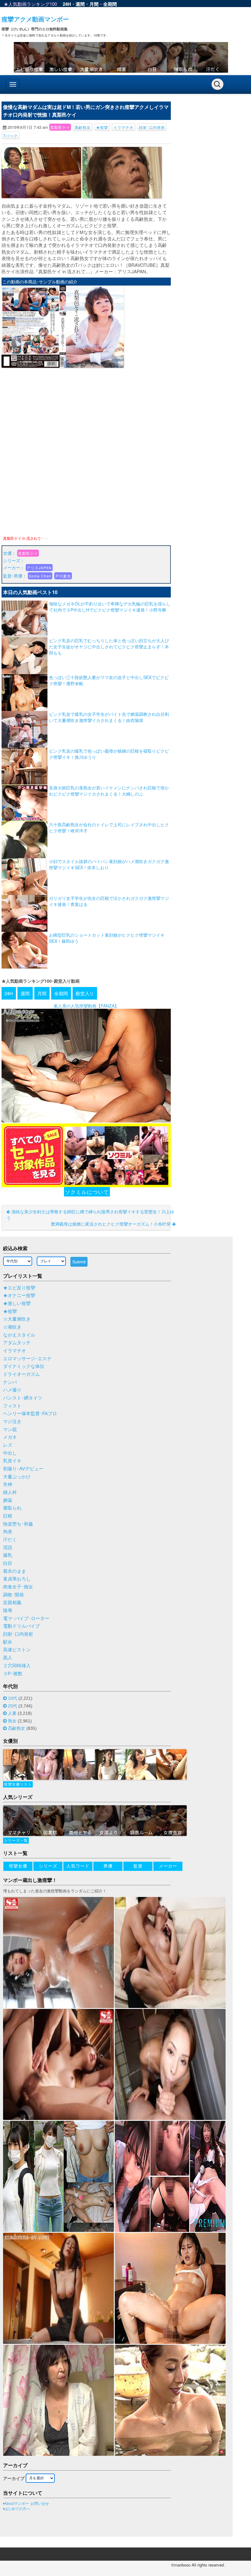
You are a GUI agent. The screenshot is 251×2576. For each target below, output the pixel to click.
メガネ (10, 1437)
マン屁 (10, 1430)
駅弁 (8, 1642)
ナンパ (10, 1382)
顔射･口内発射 (152, 127)
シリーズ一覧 (16, 1841)
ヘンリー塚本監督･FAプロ (30, 1414)
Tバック (11, 135)
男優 (18, 576)
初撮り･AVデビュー (23, 1469)
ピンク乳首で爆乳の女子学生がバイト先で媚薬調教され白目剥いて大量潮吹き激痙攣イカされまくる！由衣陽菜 (109, 717)
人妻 (12, 1713)
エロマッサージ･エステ (27, 1359)
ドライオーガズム (21, 1374)
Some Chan (40, 576)
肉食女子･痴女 (18, 1587)
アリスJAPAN (39, 568)
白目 (8, 1563)
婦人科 (10, 1492)
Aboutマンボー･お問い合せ (27, 2504)
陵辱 (8, 1610)
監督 (7, 576)
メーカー (12, 567)
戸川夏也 (63, 576)
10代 (13, 1698)
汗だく (10, 1540)
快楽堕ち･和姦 (18, 1524)
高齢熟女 (83, 127)
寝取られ (12, 1508)
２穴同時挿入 (17, 1666)
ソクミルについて (87, 1192)
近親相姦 (12, 1603)
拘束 (8, 1532)
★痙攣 (102, 127)
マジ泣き (12, 1422)
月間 (94, 4)
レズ (8, 1445)
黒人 (8, 1658)
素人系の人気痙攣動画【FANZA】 (86, 1006)
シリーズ (12, 560)
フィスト (12, 1406)
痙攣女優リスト (18, 1784)
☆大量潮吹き (17, 1319)
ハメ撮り (12, 1390)
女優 (7, 553)
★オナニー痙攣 (19, 1296)
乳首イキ (12, 1461)
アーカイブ (14, 2478)
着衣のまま (15, 1571)
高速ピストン (17, 1650)
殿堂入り (85, 993)
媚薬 (8, 1500)
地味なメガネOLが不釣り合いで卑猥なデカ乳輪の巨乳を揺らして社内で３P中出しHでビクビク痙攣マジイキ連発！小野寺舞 (110, 607)
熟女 (12, 1721)
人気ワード (78, 1866)
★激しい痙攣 (17, 1303)
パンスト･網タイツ (23, 1398)
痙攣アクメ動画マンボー (35, 19)
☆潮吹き (12, 1327)
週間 (80, 4)
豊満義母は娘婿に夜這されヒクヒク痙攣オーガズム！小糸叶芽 (111, 1224)
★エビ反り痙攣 (19, 1288)
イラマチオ (124, 127)
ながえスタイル (19, 1335)
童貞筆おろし (17, 1579)
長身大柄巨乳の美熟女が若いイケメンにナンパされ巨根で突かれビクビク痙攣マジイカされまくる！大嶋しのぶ (109, 791)
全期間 (110, 4)
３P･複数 (13, 1674)
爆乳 (8, 1555)
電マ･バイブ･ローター (26, 1618)
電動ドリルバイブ (21, 1626)
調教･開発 (13, 1595)
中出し (10, 1453)
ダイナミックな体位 (24, 1366)
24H (67, 4)
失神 (8, 1484)
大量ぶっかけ (17, 1477)
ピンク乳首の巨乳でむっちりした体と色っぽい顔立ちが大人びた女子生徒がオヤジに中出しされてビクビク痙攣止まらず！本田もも (109, 647)
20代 (13, 1706)
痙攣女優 (18, 1866)
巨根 (8, 1516)
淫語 (8, 1548)
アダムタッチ (17, 1343)
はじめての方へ (17, 2509)
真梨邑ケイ (60, 127)
